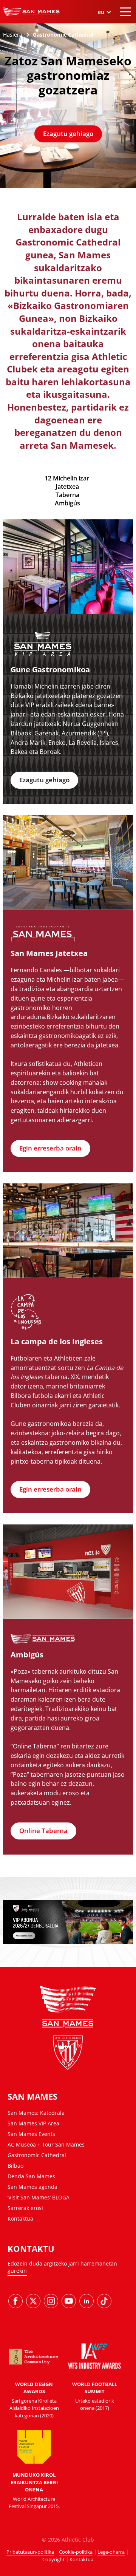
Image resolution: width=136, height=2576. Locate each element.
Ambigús (67, 503)
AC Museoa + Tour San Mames (46, 2144)
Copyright (53, 2559)
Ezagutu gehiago (68, 134)
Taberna (67, 495)
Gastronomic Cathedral (37, 2155)
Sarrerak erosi (25, 2208)
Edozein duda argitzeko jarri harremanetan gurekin (62, 2267)
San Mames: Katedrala (36, 2113)
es (104, 30)
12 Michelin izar (67, 478)
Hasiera (13, 35)
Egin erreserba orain (50, 1148)
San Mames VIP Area (33, 2123)
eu (104, 38)
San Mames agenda (32, 2187)
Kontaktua (20, 2218)
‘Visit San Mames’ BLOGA (39, 2197)
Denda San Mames (31, 2176)
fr (104, 56)
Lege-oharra (111, 2552)
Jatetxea (67, 486)
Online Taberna (43, 1831)
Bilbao (15, 2166)
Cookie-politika (76, 2552)
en (104, 47)
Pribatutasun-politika (30, 2552)
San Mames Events (31, 2134)
